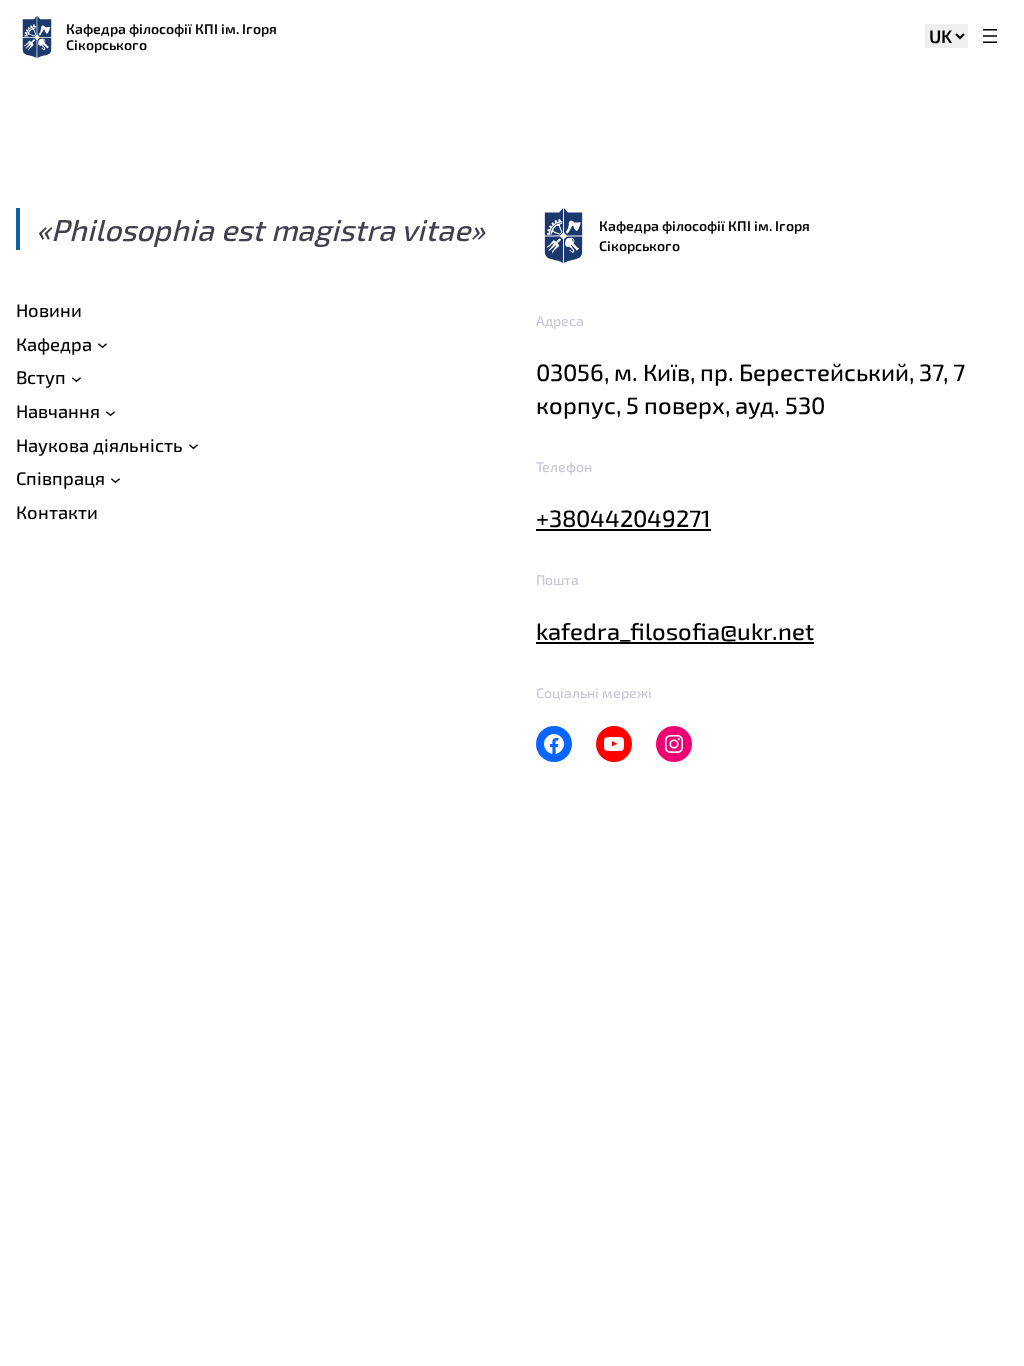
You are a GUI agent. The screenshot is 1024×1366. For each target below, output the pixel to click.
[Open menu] (990, 37)
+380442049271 (623, 517)
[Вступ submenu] (76, 378)
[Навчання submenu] (110, 411)
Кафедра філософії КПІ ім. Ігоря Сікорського (171, 36)
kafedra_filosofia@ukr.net (675, 630)
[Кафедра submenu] (102, 344)
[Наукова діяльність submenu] (193, 445)
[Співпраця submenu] (115, 479)
